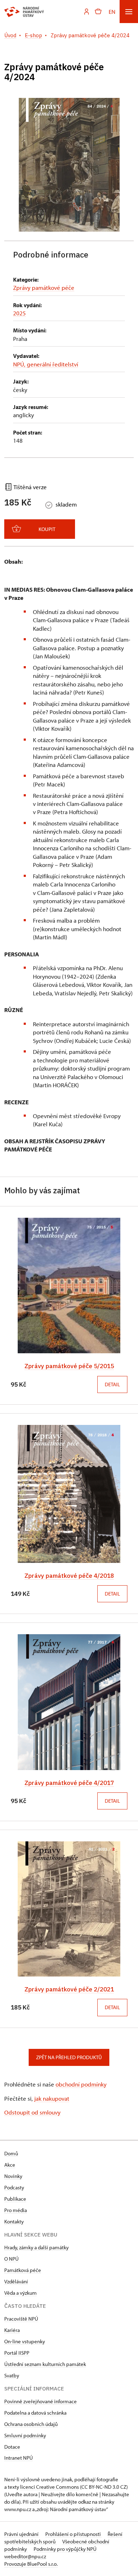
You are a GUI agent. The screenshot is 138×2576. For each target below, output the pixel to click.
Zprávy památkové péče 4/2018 (69, 1576)
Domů (11, 2153)
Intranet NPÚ (19, 2458)
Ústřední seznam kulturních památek (45, 2364)
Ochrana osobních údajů (31, 2424)
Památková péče (23, 2270)
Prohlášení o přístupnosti (74, 2534)
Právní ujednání (22, 2534)
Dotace (12, 2447)
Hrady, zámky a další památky (36, 2247)
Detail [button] (112, 1384)
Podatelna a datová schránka (35, 2413)
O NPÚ (11, 2259)
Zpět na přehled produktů (69, 2057)
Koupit (47, 529)
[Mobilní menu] (129, 12)
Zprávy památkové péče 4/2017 (69, 1783)
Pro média (16, 2210)
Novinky (13, 2176)
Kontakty (14, 2221)
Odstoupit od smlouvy (32, 2112)
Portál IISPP (17, 2353)
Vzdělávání (16, 2281)
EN (112, 12)
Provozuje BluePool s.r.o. (31, 2564)
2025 (19, 313)
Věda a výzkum (21, 2293)
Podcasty (14, 2187)
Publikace (15, 2199)
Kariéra (12, 2330)
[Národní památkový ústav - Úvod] (24, 12)
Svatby (12, 2375)
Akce (10, 2165)
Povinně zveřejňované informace (41, 2401)
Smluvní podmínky (25, 2435)
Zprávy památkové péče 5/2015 (69, 1366)
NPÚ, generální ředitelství (46, 364)
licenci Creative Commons (50, 2487)
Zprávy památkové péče (44, 288)
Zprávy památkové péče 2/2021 (69, 1989)
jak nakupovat (52, 2098)
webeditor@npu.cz (25, 2556)
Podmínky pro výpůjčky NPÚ (65, 2549)
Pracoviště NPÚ (21, 2319)
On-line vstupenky (25, 2341)
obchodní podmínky (81, 2084)
